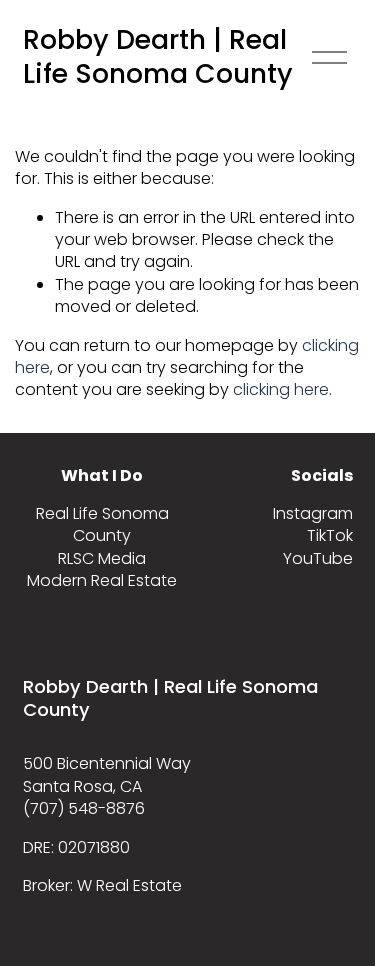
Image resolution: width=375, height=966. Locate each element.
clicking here (281, 389)
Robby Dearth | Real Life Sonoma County (158, 57)
